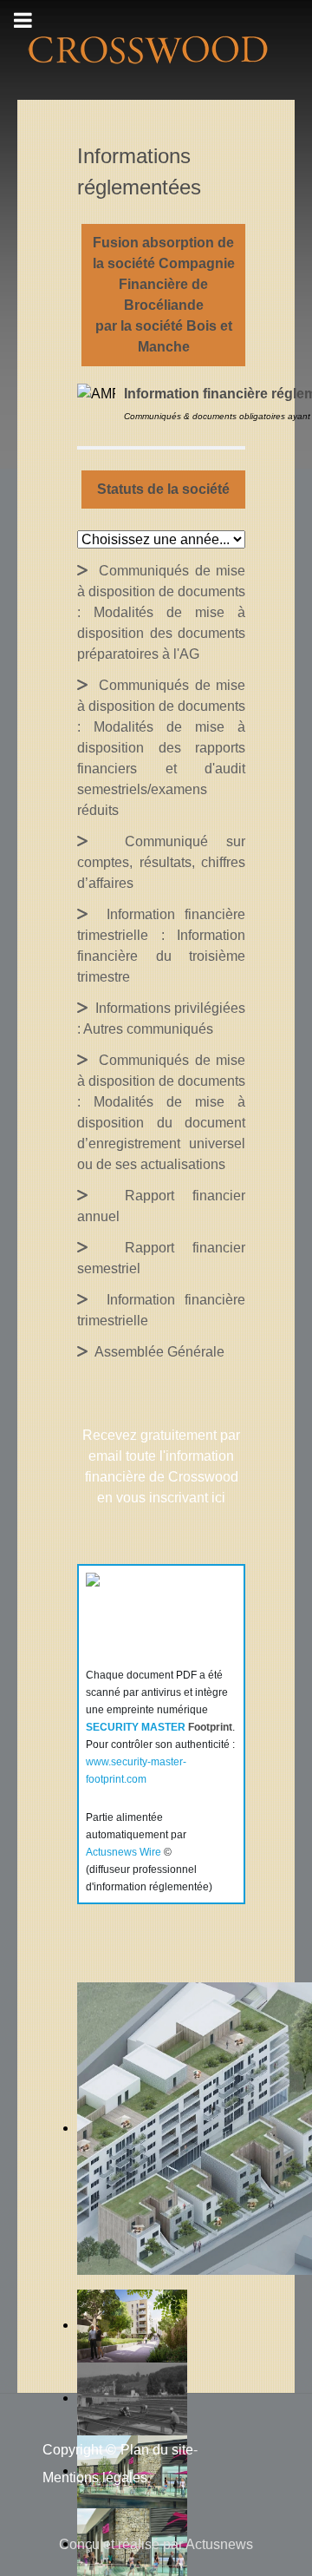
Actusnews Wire (123, 1852)
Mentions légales (95, 2477)
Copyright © (79, 2450)
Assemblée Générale (156, 1352)
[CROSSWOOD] (146, 49)
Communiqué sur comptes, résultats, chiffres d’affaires (161, 862)
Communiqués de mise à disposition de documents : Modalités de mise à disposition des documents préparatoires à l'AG (161, 612)
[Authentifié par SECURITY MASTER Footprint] (143, 1615)
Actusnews (219, 2544)
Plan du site (157, 2450)
